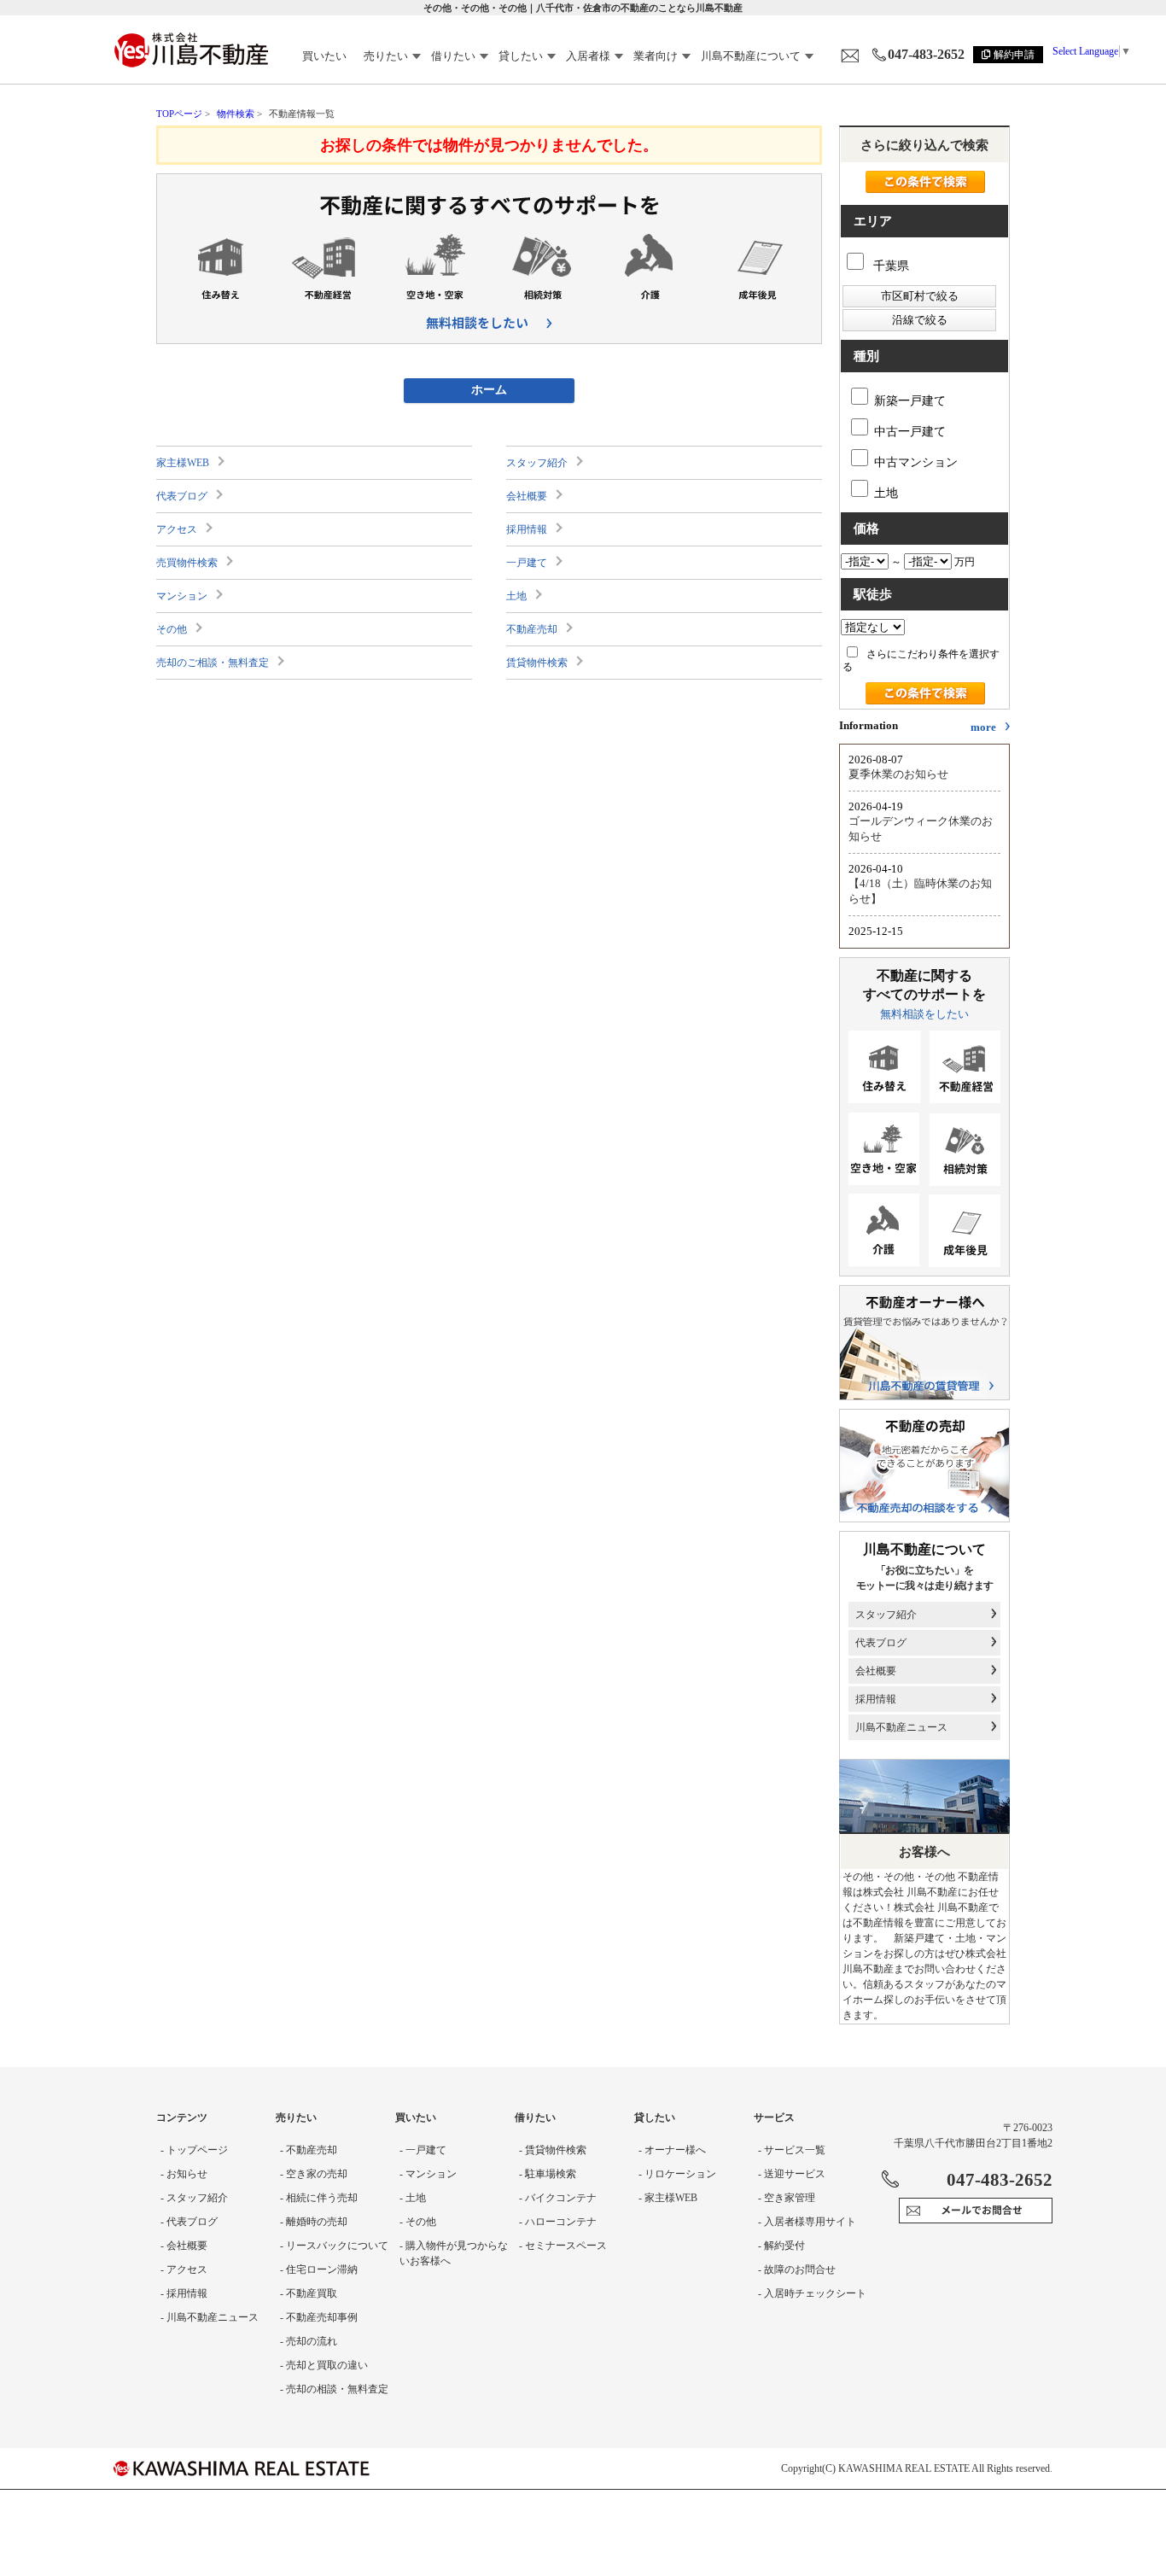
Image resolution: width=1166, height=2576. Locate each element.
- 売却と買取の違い (324, 2365)
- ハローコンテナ (558, 2222)
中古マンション (916, 462)
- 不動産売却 (309, 2150)
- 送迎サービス (792, 2174)
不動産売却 (532, 629)
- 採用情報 (184, 2293)
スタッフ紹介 (537, 463)
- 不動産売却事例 (319, 2317)
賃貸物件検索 (537, 663)
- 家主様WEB (668, 2198)
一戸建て (527, 563)
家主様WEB (183, 463)
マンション (182, 596)
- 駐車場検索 (548, 2174)
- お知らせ (184, 2174)
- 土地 (413, 2198)
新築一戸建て (910, 401)
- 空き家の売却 (314, 2174)
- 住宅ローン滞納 (319, 2269)
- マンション (428, 2174)
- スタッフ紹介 (194, 2198)
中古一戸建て (910, 432)
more (983, 727)
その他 (172, 629)
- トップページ (194, 2150)
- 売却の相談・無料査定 (334, 2389)
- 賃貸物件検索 (553, 2150)
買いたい (324, 56)
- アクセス (184, 2269)
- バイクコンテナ (558, 2198)
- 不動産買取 (309, 2293)
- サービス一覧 (792, 2150)
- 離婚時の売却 (314, 2222)
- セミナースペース (563, 2246)
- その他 (418, 2222)
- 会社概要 (184, 2246)
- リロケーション (677, 2174)
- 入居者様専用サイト (807, 2222)
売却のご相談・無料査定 (213, 663)
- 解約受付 (781, 2246)
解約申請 (1014, 55)
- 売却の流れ (309, 2341)
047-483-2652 (926, 54)
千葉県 (889, 266)
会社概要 (527, 496)
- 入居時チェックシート (812, 2293)
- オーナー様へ (672, 2150)
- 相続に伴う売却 (319, 2198)
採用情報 (527, 529)
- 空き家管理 (787, 2198)
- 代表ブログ (189, 2222)
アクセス (177, 529)
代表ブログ (182, 496)
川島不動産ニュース (901, 1727)
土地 (516, 596)
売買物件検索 (187, 563)
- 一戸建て (423, 2150)
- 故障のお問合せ (797, 2269)
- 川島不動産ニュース (210, 2317)
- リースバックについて (334, 2246)
